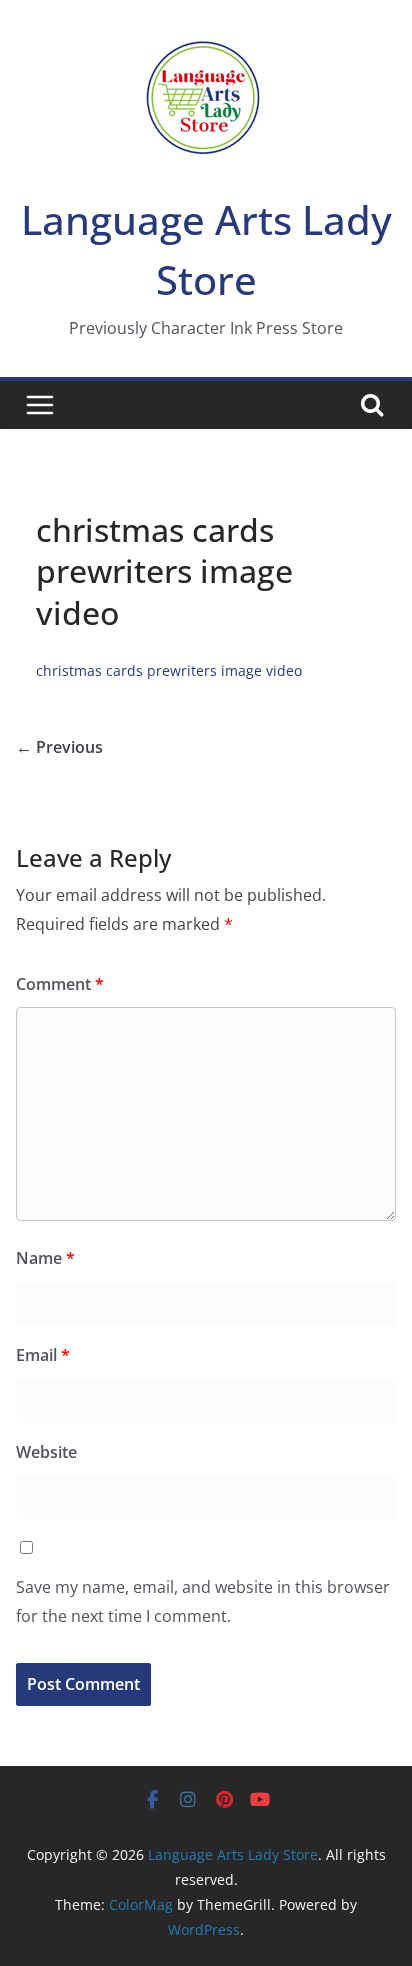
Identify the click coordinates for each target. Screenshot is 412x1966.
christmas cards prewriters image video (169, 670)
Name (45, 1258)
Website (46, 1452)
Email (43, 1355)
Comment (60, 984)
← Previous (59, 747)
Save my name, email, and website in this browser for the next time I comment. (203, 1601)
